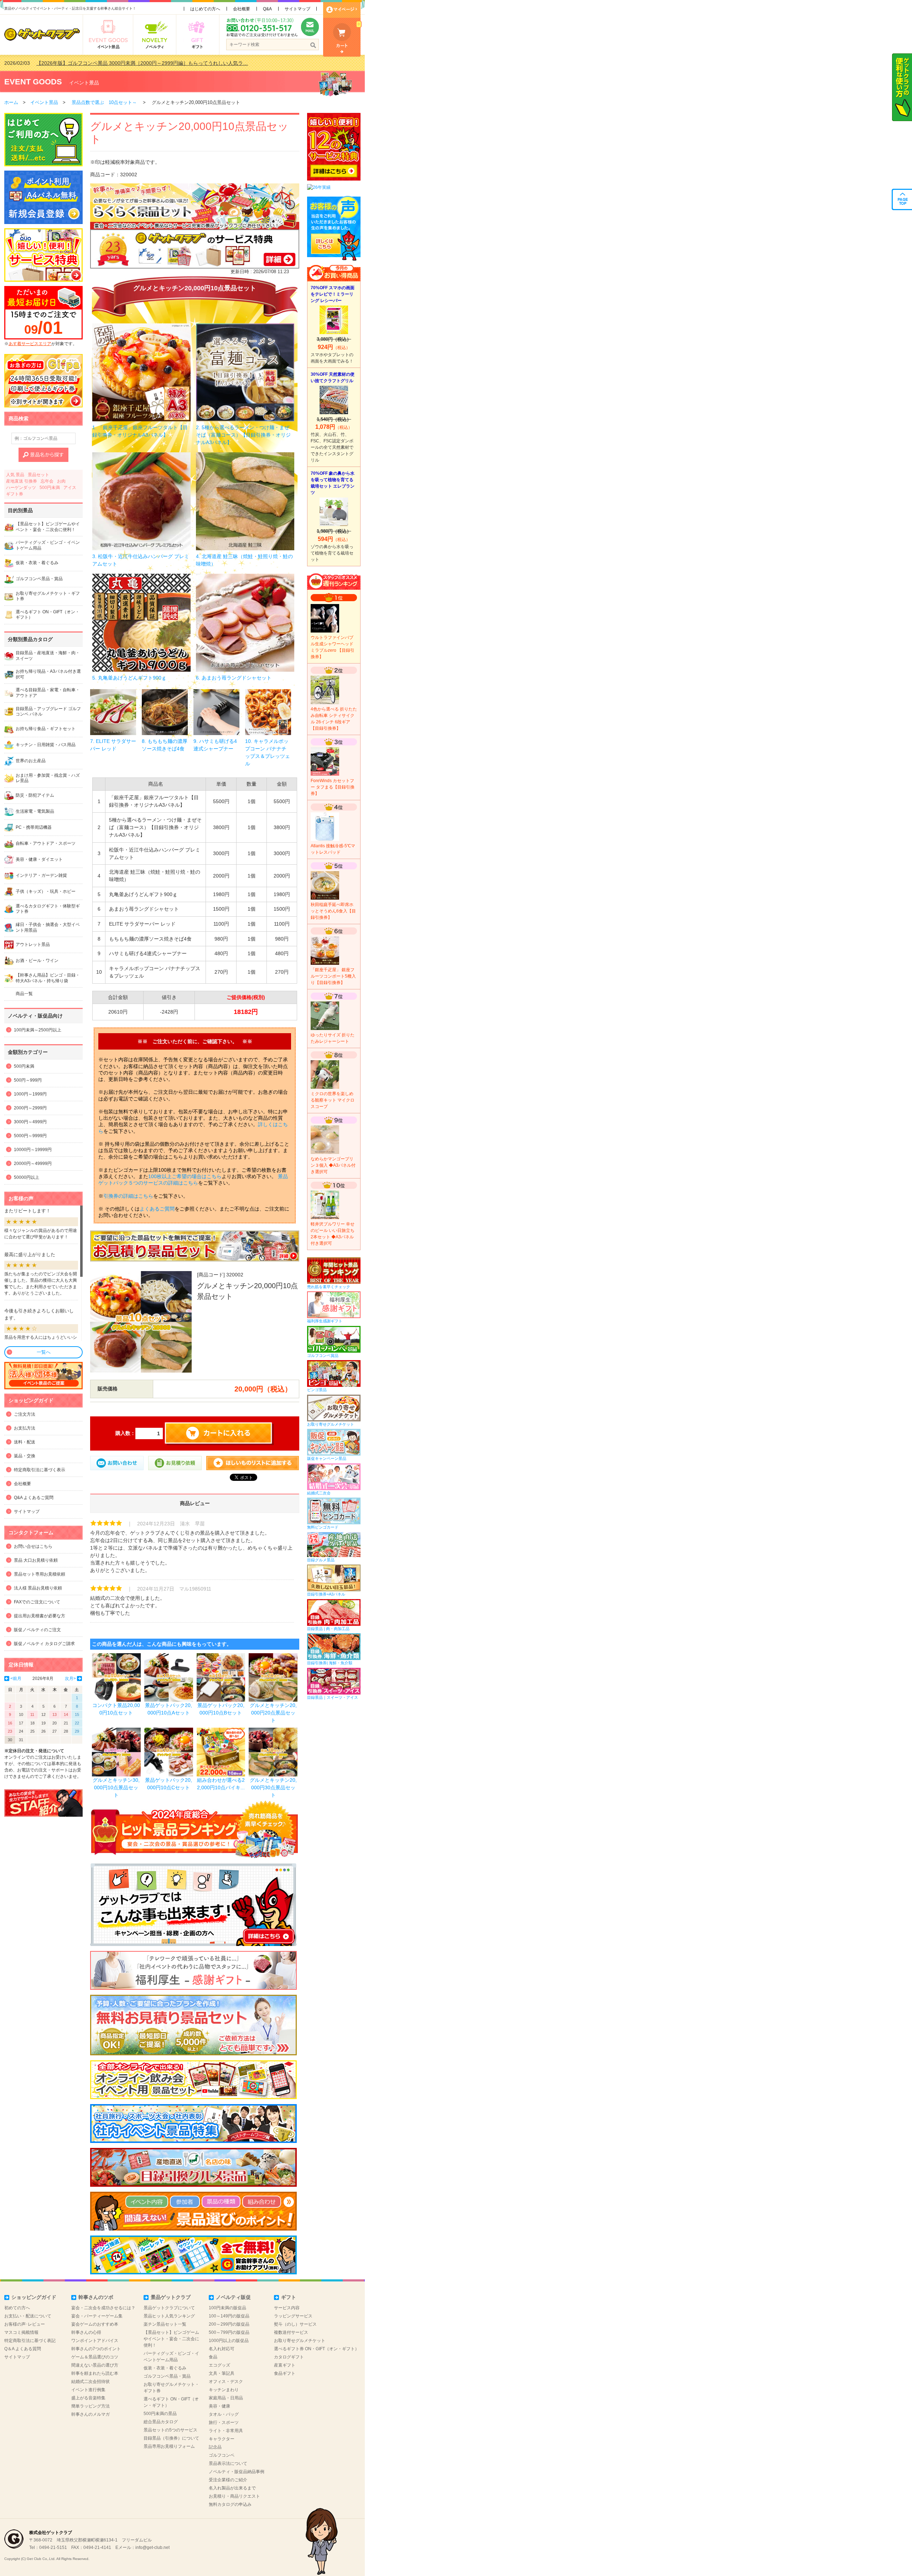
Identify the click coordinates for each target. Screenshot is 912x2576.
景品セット (38, 475)
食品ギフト (285, 2373)
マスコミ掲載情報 (21, 2332)
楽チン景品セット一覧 (165, 2324)
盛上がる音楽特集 (88, 2398)
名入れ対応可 (222, 2349)
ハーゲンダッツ (21, 488)
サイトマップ (297, 9)
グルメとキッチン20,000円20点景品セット (273, 1713)
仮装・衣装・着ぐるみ (165, 2368)
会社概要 (242, 9)
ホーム (11, 102)
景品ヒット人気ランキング (169, 2316)
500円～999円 (28, 1080)
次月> (70, 1679)
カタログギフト (289, 2357)
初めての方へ (17, 2308)
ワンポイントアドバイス (95, 2341)
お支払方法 (25, 1428)
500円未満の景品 (160, 2414)
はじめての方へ (205, 9)
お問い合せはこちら (33, 1546)
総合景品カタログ (161, 2422)
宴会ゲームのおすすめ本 (95, 2324)
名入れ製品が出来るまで (232, 2488)
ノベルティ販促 (233, 2297)
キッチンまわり (224, 2390)
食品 (213, 2357)
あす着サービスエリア (30, 344)
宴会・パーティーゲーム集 (97, 2316)
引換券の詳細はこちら (128, 1196)
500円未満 (50, 488)
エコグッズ (219, 2365)
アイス (70, 488)
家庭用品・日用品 (226, 2398)
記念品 (215, 2447)
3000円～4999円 (30, 1122)
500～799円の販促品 (229, 2332)
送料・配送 (25, 1442)
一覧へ (44, 1352)
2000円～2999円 (30, 1108)
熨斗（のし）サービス (295, 2324)
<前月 (16, 1679)
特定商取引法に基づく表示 (40, 1470)
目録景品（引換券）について (171, 2438)
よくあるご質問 (157, 1209)
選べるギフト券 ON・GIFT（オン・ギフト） (317, 2349)
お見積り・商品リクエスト (234, 2496)
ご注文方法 (25, 1414)
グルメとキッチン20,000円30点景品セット (273, 1787)
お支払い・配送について (28, 2316)
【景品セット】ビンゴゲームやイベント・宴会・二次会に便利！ (171, 2339)
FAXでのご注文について (37, 1602)
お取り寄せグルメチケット (300, 2341)
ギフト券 (15, 494)
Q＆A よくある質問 (23, 2349)
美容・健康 (219, 2406)
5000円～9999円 (30, 1136)
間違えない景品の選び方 (95, 2365)
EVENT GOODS (33, 82)
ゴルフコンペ (222, 2455)
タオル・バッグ (224, 2414)
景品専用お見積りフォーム (169, 2446)
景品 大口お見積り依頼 (36, 1560)
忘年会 (47, 481)
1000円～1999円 (30, 1094)
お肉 (61, 481)
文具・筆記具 (222, 2373)
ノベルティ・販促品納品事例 (237, 2472)
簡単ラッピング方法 (90, 2406)
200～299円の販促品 (229, 2324)
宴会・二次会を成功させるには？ (103, 2308)
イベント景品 (84, 83)
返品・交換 (25, 1456)
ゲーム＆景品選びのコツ (95, 2357)
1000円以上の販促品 (229, 2341)
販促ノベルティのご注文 (37, 1630)
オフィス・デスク (226, 2382)
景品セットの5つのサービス (170, 2430)
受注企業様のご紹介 (228, 2480)
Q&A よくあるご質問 (34, 1498)
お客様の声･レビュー (25, 2324)
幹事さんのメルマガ (90, 2414)
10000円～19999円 (33, 1150)
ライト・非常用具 (226, 2431)
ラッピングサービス (293, 2316)
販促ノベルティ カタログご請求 (44, 1644)
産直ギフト (285, 2365)
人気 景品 (15, 475)
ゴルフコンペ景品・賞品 (167, 2376)
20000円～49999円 (33, 1164)
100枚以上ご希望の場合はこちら (185, 1176)
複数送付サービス (291, 2332)
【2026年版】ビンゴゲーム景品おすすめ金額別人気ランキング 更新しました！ (125, 63)
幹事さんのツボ (96, 2297)
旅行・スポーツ (224, 2423)
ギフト (289, 2297)
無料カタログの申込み (230, 2504)
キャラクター (222, 2439)
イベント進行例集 (88, 2390)
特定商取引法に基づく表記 (30, 2341)
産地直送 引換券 (22, 481)
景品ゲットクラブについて (169, 2308)
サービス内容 (287, 2308)
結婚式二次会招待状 (90, 2382)
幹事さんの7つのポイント (96, 2349)
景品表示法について (228, 2463)
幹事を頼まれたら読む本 (95, 2373)
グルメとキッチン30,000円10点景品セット (116, 1787)
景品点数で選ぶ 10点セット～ (104, 102)
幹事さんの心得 (86, 2332)
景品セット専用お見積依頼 (40, 1574)
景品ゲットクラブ (171, 2297)
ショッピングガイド (34, 2297)
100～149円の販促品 (229, 2316)
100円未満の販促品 (227, 2308)
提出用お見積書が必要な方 (40, 1616)
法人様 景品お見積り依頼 (38, 1588)
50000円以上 (27, 1177)
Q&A (267, 9)
